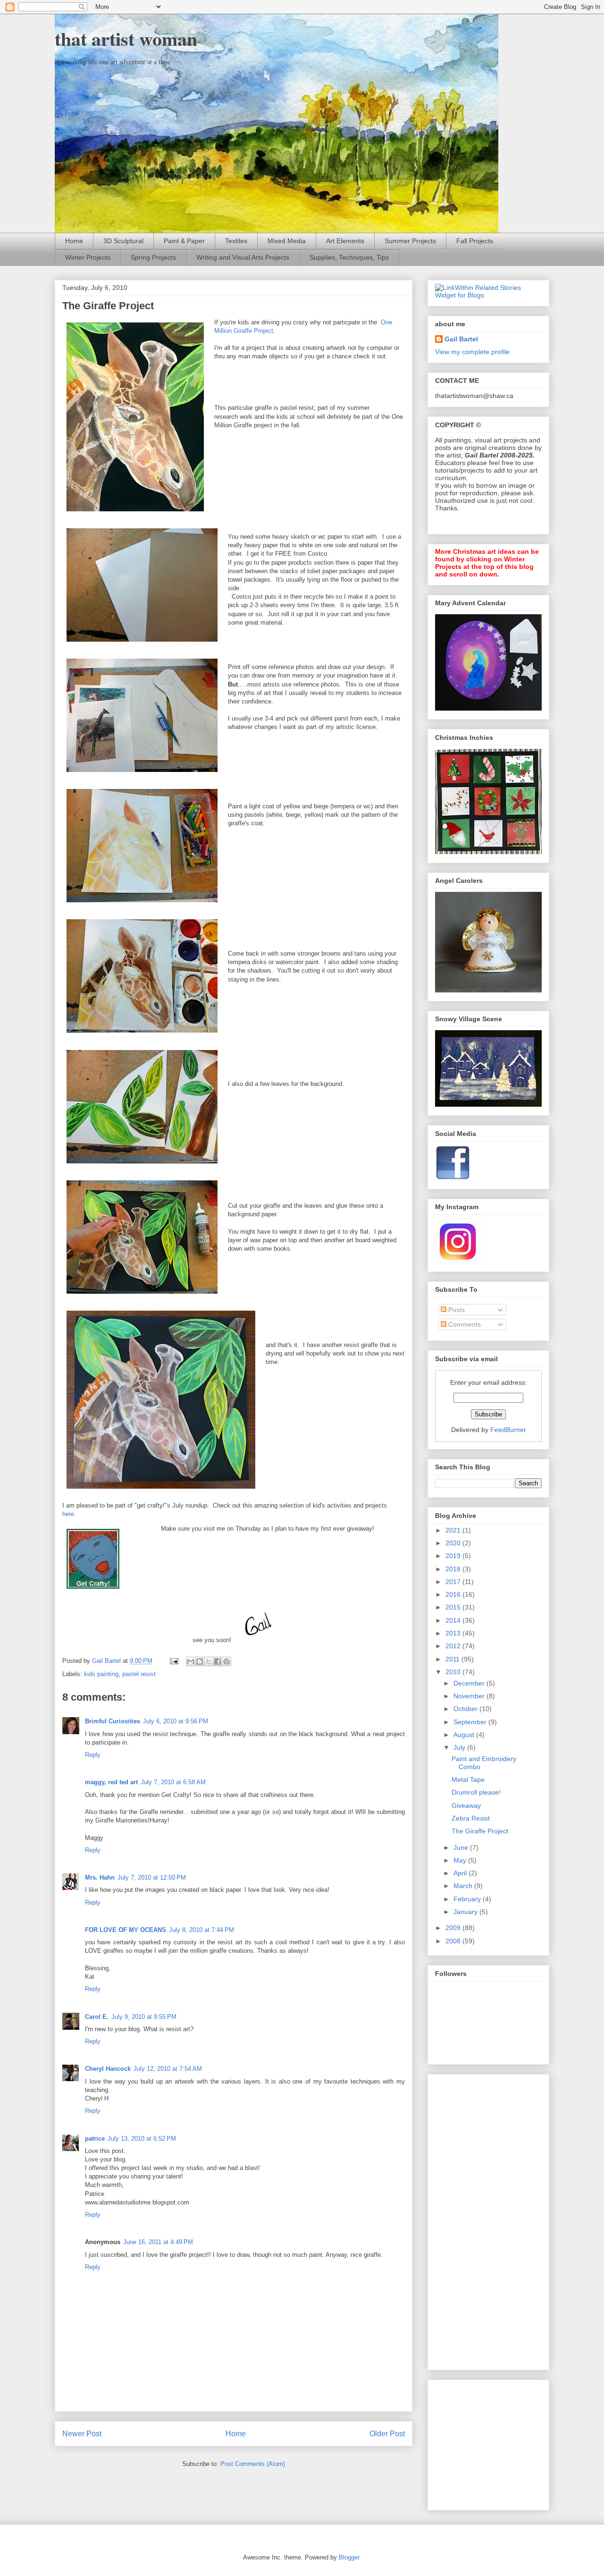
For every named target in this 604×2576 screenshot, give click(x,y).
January (466, 1912)
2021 (454, 1530)
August (465, 1735)
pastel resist (139, 1674)
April (461, 1873)
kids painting (101, 1674)
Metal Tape (468, 1779)
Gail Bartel (461, 339)
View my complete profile (472, 352)
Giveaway (466, 1805)
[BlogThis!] (200, 1661)
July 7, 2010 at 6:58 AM (173, 1782)
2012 (454, 1646)
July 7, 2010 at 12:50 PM (152, 1877)
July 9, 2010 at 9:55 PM (144, 2017)
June (462, 1847)
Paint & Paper (184, 241)
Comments (464, 1324)
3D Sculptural (123, 241)
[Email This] (191, 1661)
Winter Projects (88, 257)
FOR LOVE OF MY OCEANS (126, 1930)
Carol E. (97, 2017)
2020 (454, 1543)
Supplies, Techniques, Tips (349, 257)
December (470, 1683)
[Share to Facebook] (218, 1661)
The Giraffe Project (480, 1831)
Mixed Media (287, 241)
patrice (95, 2139)
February (468, 1899)
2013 (454, 1633)
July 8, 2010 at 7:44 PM (201, 1930)
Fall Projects (475, 241)
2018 (454, 1569)
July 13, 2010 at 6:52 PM (142, 2139)
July (460, 1747)
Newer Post (82, 2434)
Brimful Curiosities (113, 1721)
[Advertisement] (473, 2220)
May (461, 1860)
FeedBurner (508, 1430)
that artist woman (126, 38)
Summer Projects (410, 241)
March (464, 1886)
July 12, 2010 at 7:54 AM (168, 2069)
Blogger (349, 2557)
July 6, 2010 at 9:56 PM (176, 1721)
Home (74, 241)
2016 (454, 1594)
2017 (454, 1582)
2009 (454, 1928)
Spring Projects (153, 257)
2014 (454, 1620)
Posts (456, 1310)
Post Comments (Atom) (253, 2464)
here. (69, 1514)
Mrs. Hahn (100, 1877)
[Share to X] (209, 1661)
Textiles (236, 241)
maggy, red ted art (111, 1782)
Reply (93, 1755)
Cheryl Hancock (108, 2069)
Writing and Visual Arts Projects (243, 257)
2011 (453, 1659)
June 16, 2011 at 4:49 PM (158, 2242)
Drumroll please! (476, 1792)
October (466, 1709)
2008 (454, 1941)
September (471, 1722)
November (470, 1696)
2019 (454, 1556)
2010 (454, 1672)
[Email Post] (173, 1661)
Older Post (387, 2434)
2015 (454, 1607)
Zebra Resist (471, 1818)
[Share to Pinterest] (226, 1661)
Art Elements (345, 241)
